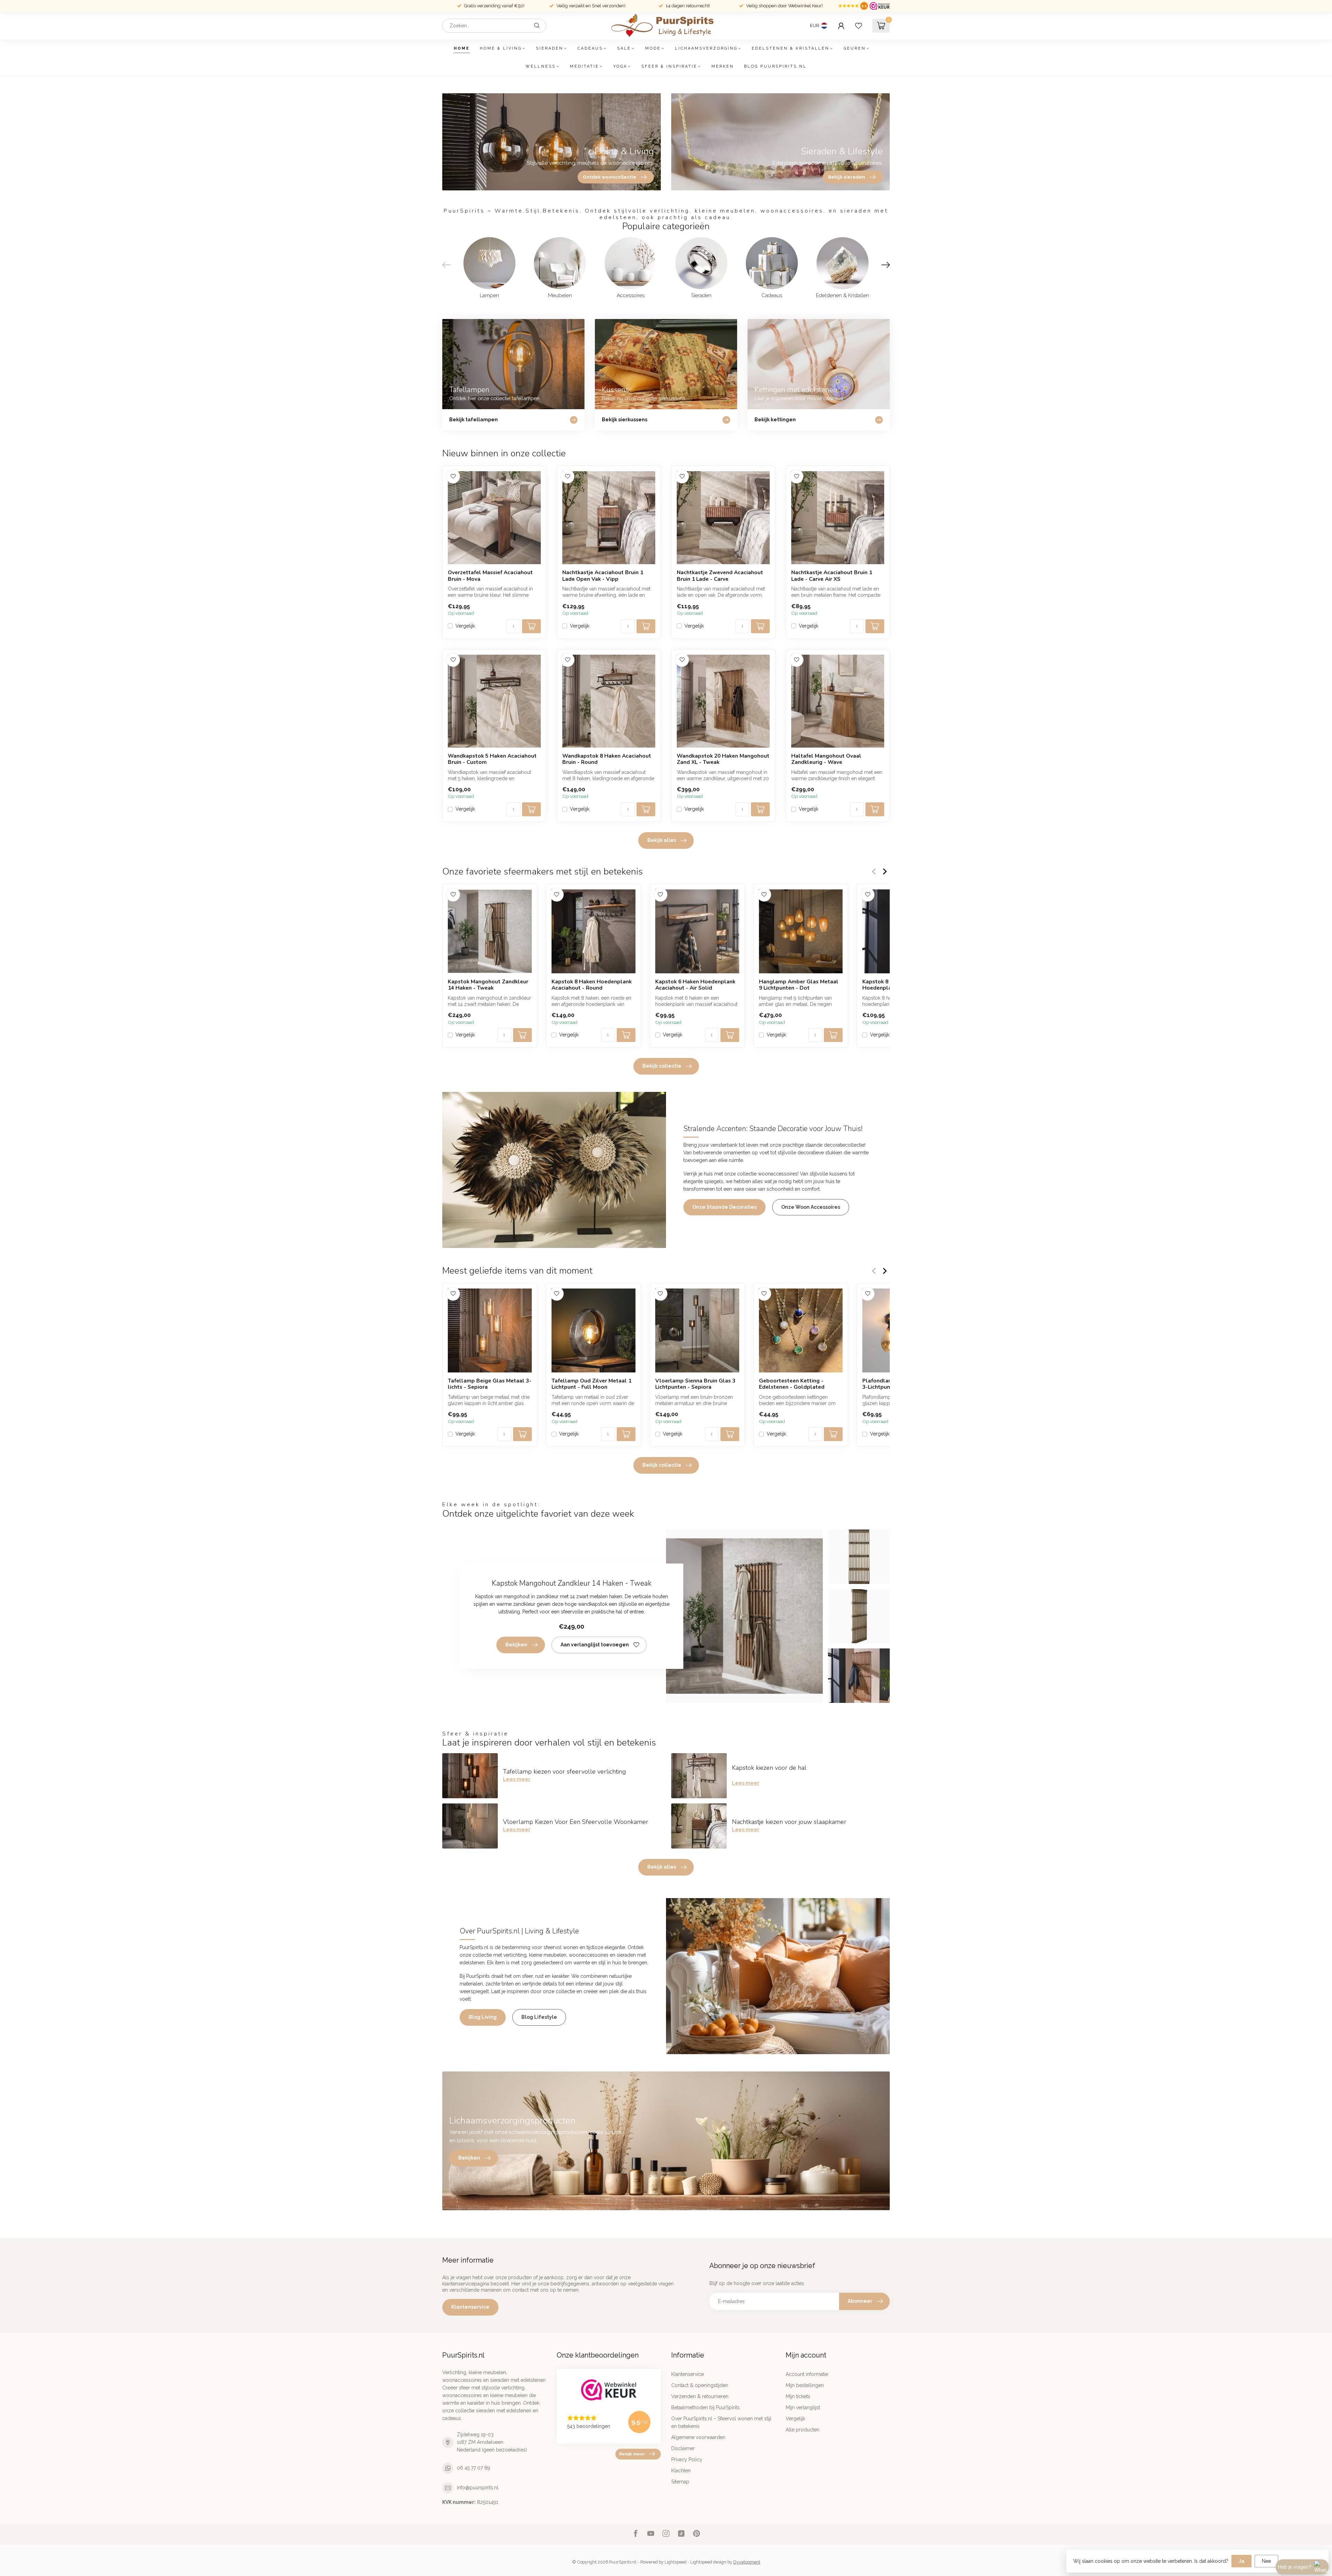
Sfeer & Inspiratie (669, 66)
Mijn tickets (798, 2396)
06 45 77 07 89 (473, 2468)
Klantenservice (470, 2307)
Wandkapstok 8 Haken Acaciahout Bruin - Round (607, 759)
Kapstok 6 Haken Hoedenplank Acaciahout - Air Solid (695, 985)
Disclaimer (683, 2448)
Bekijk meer (632, 2454)
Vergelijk (465, 626)
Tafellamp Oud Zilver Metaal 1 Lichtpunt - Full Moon (591, 1384)
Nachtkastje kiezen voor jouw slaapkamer (789, 1822)
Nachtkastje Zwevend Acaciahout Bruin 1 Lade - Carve (720, 576)
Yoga (620, 66)
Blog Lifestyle (539, 2017)
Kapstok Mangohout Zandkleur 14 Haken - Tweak (488, 985)
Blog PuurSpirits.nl (775, 66)
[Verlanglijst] (859, 26)
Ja (1241, 2561)
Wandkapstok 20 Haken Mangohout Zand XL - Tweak (723, 759)
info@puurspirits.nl (478, 2488)
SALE (624, 48)
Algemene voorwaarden (698, 2437)
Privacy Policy (687, 2459)
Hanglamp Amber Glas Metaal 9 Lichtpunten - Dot (799, 985)
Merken (723, 66)
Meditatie (584, 66)
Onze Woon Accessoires (811, 1207)
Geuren (855, 48)
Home (462, 48)
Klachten (681, 2471)
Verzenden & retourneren (700, 2396)
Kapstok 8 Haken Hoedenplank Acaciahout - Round (592, 985)
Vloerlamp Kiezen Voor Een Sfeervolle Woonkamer (576, 1822)
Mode (653, 48)
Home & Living (501, 48)
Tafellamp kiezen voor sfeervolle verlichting (564, 1772)
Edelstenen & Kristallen (791, 48)
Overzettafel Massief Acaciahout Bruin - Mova (490, 576)
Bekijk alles (662, 840)
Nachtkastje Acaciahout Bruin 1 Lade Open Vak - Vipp (603, 576)
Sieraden (550, 48)
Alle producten (802, 2430)
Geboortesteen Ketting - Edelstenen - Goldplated (792, 1384)
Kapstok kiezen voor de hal (769, 1768)
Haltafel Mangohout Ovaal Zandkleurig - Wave (826, 759)
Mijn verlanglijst (803, 2407)
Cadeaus (590, 48)
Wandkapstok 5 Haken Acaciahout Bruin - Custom (492, 759)
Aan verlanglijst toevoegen (595, 1645)
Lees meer (517, 1779)
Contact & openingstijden (700, 2385)
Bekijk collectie (662, 1066)
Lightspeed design (708, 2562)
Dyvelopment (747, 2562)
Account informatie (807, 2374)
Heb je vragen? (1295, 2567)
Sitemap (680, 2482)
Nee (1266, 2561)
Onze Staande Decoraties (724, 1207)
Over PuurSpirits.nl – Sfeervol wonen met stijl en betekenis (721, 2422)
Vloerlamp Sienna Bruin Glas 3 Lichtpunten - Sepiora (695, 1384)
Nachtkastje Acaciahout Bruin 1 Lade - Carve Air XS (832, 576)
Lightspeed (676, 2562)
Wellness (541, 66)
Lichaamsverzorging (706, 48)
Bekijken (516, 1645)
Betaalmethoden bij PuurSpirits (705, 2407)
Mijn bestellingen (805, 2385)
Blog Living (483, 2017)
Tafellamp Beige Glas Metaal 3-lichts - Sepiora (490, 1384)
